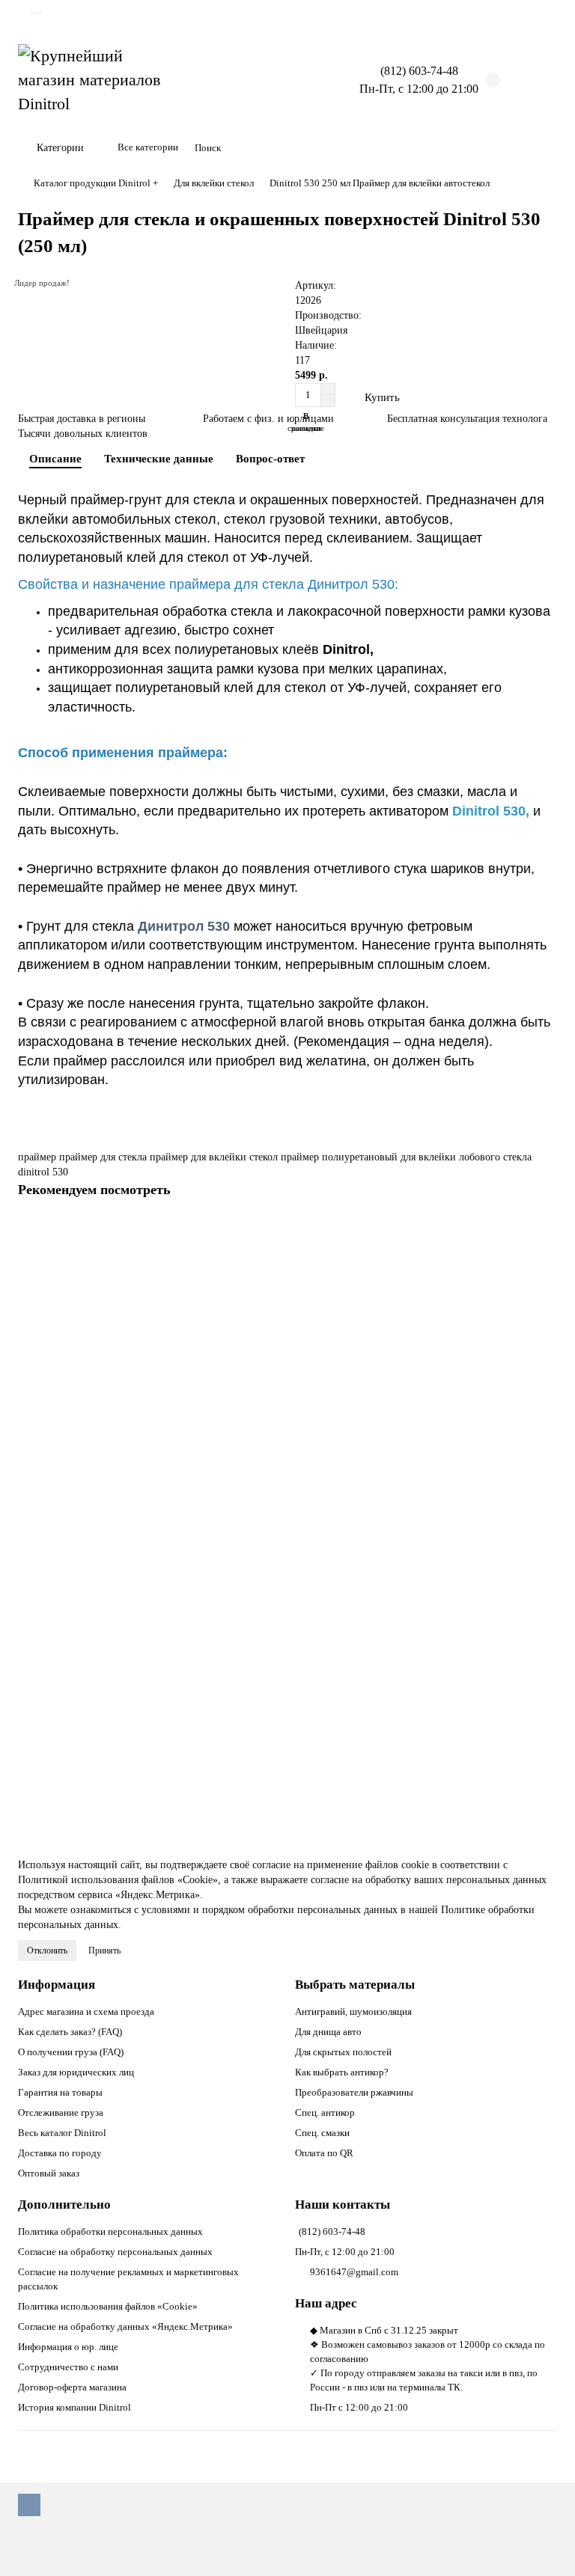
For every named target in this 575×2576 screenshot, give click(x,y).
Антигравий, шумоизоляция (353, 2011)
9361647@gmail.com (354, 2272)
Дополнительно (64, 2205)
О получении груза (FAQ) (71, 2052)
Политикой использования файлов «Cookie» (118, 1880)
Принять (104, 1951)
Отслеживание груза (61, 2112)
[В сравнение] (546, 1258)
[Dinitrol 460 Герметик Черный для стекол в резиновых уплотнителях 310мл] (287, 1619)
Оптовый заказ (49, 2173)
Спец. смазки (322, 2133)
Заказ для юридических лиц (76, 2072)
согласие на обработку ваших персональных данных (429, 1880)
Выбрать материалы (355, 1985)
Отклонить (47, 1951)
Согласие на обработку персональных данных (115, 2252)
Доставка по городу (60, 2153)
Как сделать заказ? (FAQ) (70, 2032)
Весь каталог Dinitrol (62, 2133)
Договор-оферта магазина (72, 2387)
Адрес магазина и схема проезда (86, 2011)
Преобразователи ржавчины (354, 2092)
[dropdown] (36, 13)
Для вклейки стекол (214, 183)
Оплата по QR (324, 2153)
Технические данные (159, 458)
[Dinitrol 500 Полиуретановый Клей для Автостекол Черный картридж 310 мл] (287, 1309)
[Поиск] (541, 148)
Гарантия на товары (60, 2092)
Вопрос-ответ (270, 458)
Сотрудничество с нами (68, 2367)
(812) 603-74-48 (332, 2231)
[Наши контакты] (543, 2544)
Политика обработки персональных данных (110, 2231)
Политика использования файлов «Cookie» (108, 2306)
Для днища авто (328, 2032)
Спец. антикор (325, 2112)
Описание (55, 458)
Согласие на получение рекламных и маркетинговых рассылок (128, 2279)
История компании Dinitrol (74, 2407)
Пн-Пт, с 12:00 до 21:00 (345, 2252)
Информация (57, 1985)
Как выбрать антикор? (342, 2072)
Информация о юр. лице (68, 2347)
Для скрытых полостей (343, 2052)
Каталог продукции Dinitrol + (96, 183)
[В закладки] (546, 1229)
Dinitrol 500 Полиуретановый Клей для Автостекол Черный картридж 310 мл (197, 1420)
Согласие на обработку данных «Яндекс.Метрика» (125, 2326)
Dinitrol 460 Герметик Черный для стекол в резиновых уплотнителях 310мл (193, 1731)
